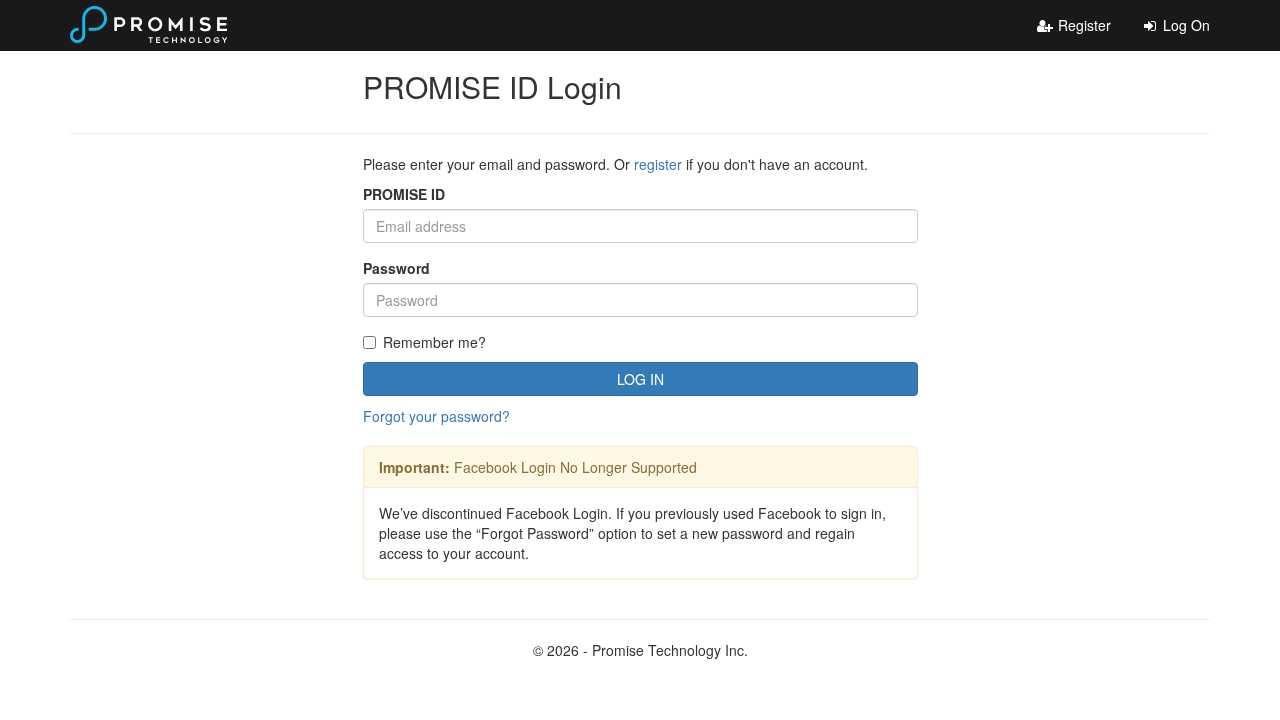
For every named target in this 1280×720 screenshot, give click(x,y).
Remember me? (434, 342)
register (658, 164)
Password (396, 268)
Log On (1184, 25)
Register (1082, 25)
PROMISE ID (404, 194)
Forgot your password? (436, 416)
